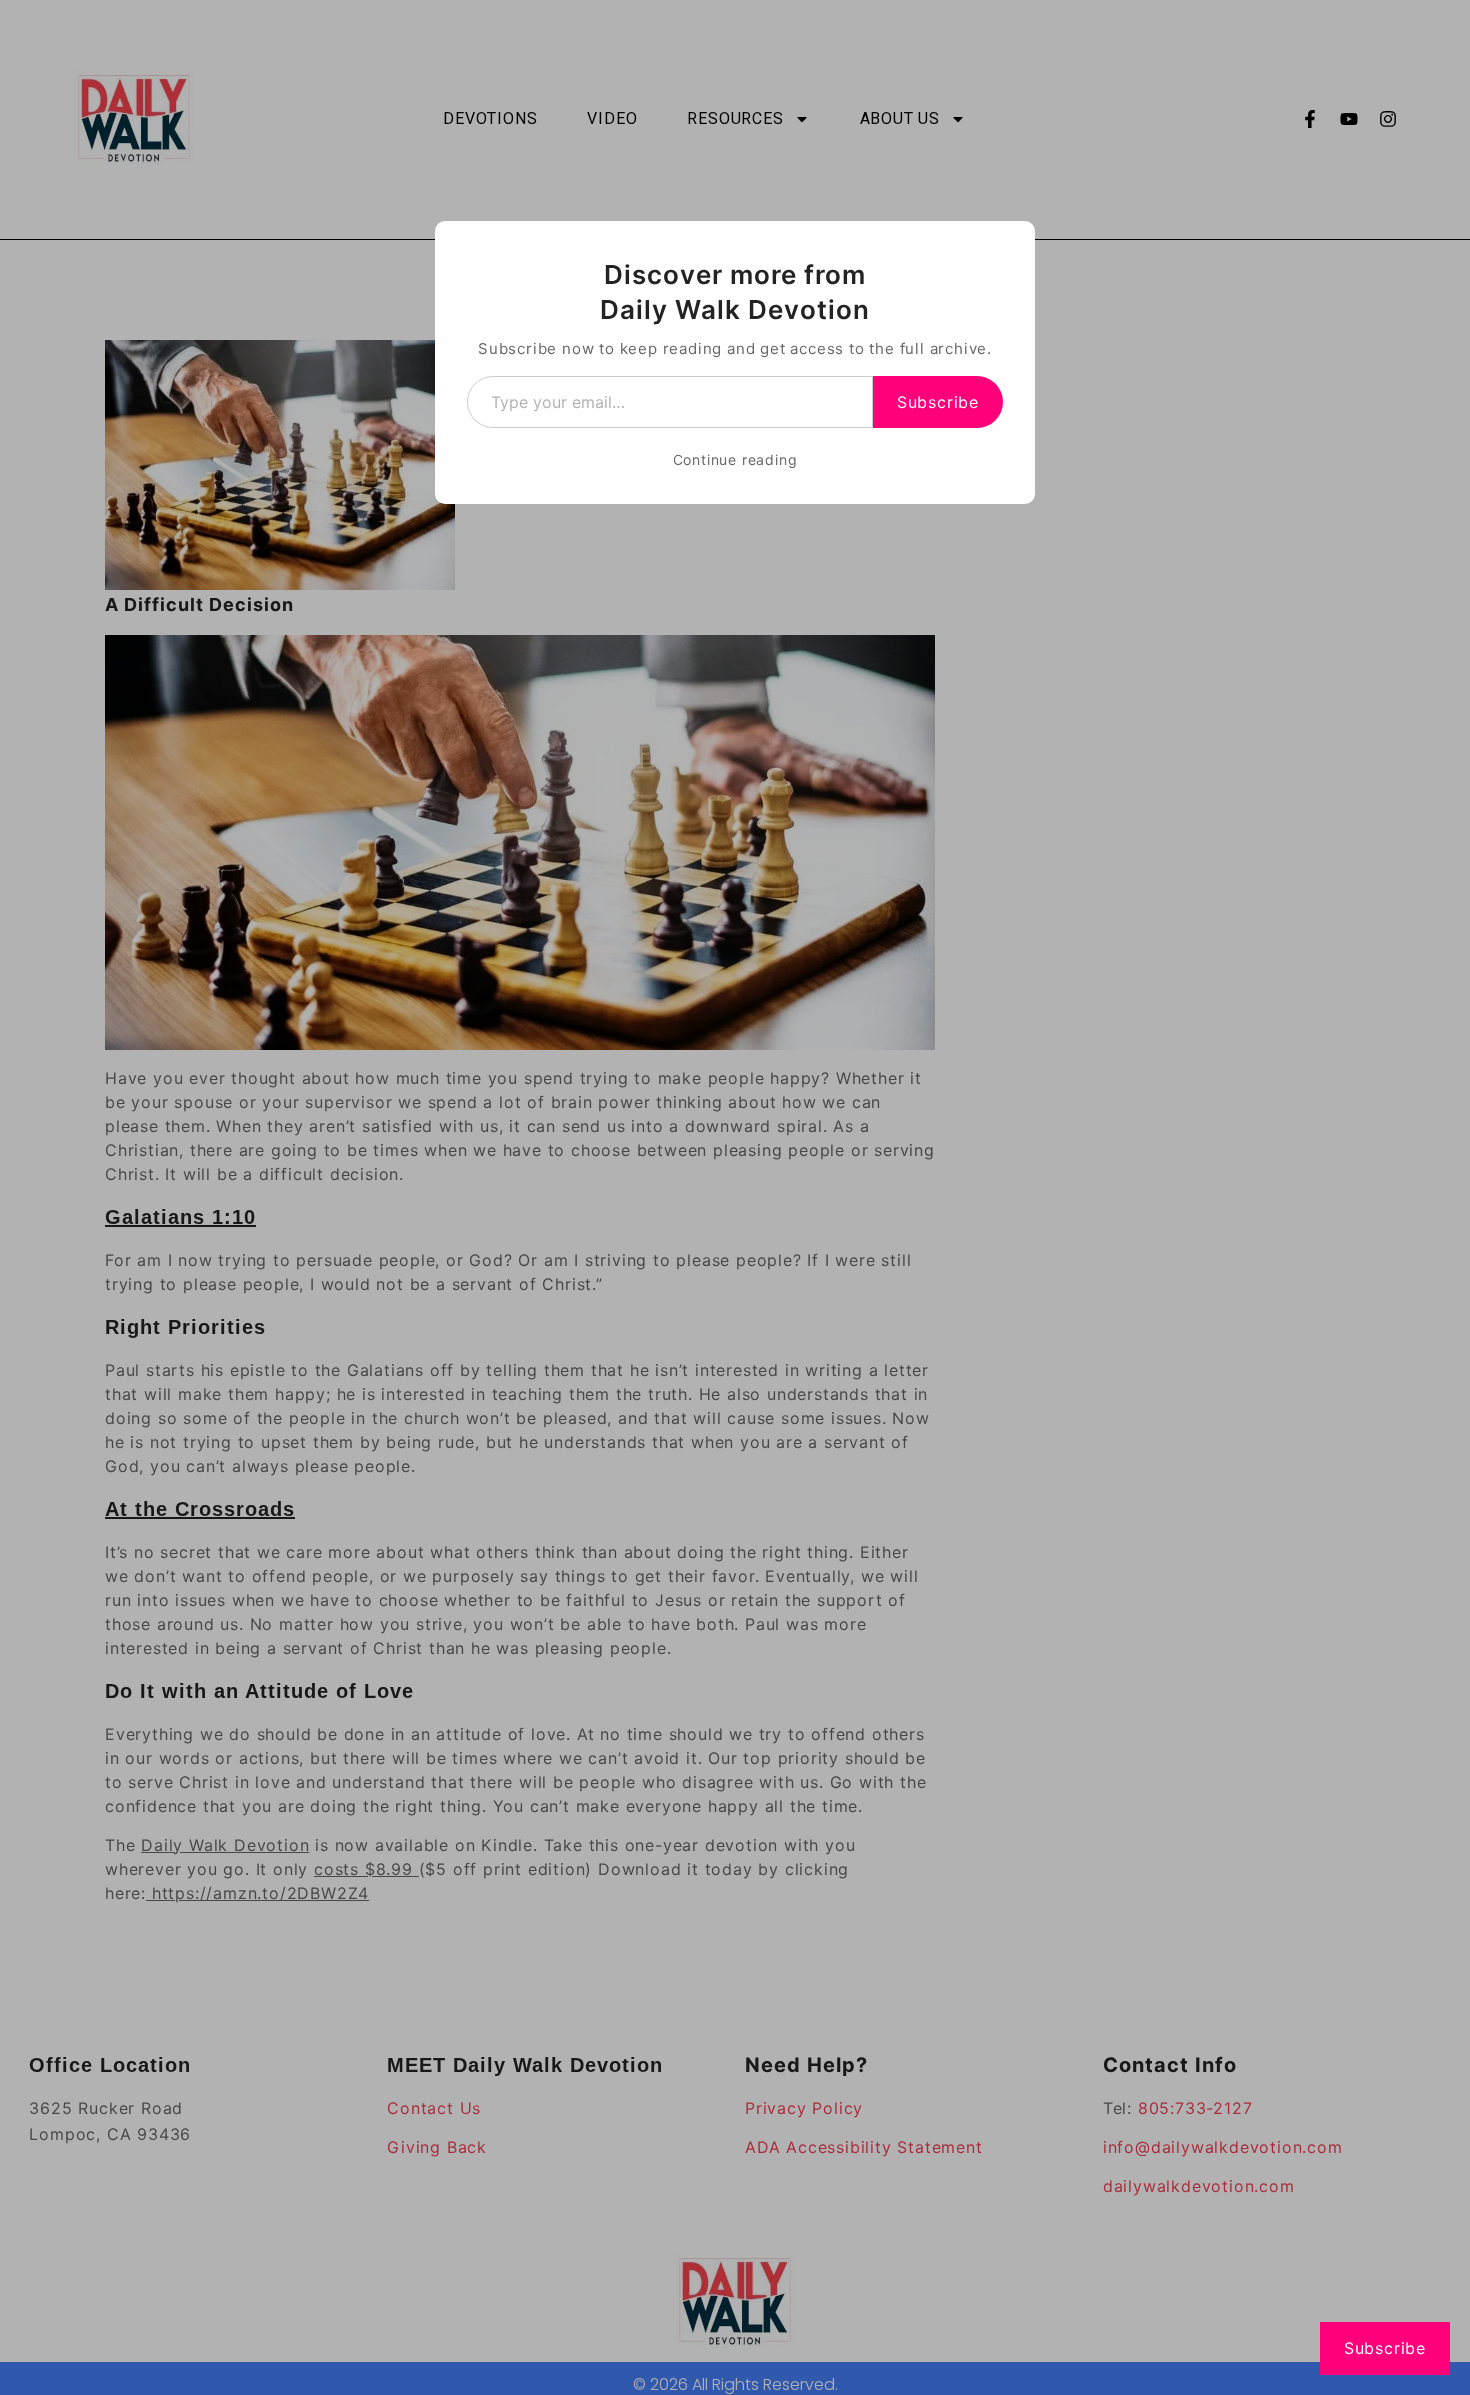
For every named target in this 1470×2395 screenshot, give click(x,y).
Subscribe (938, 402)
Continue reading (735, 459)
